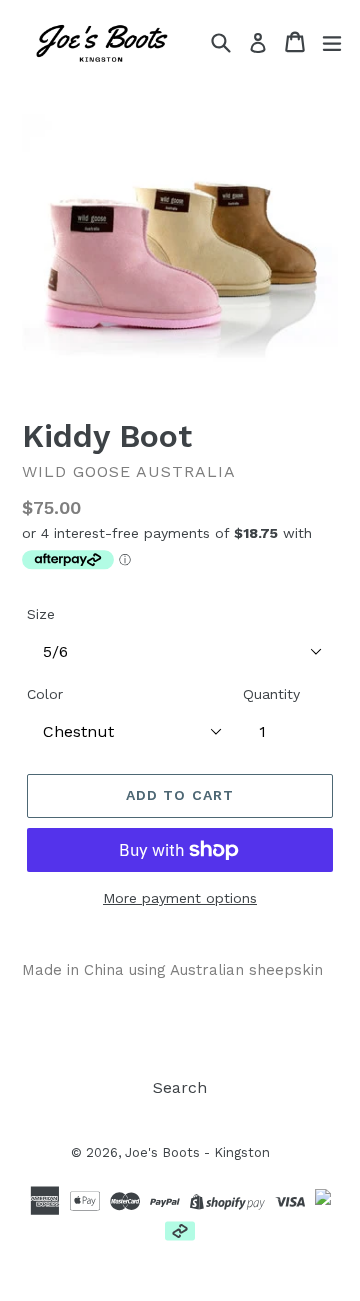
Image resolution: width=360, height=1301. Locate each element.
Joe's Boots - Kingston (197, 1152)
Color (45, 694)
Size (41, 614)
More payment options (180, 898)
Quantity (271, 694)
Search (180, 1087)
